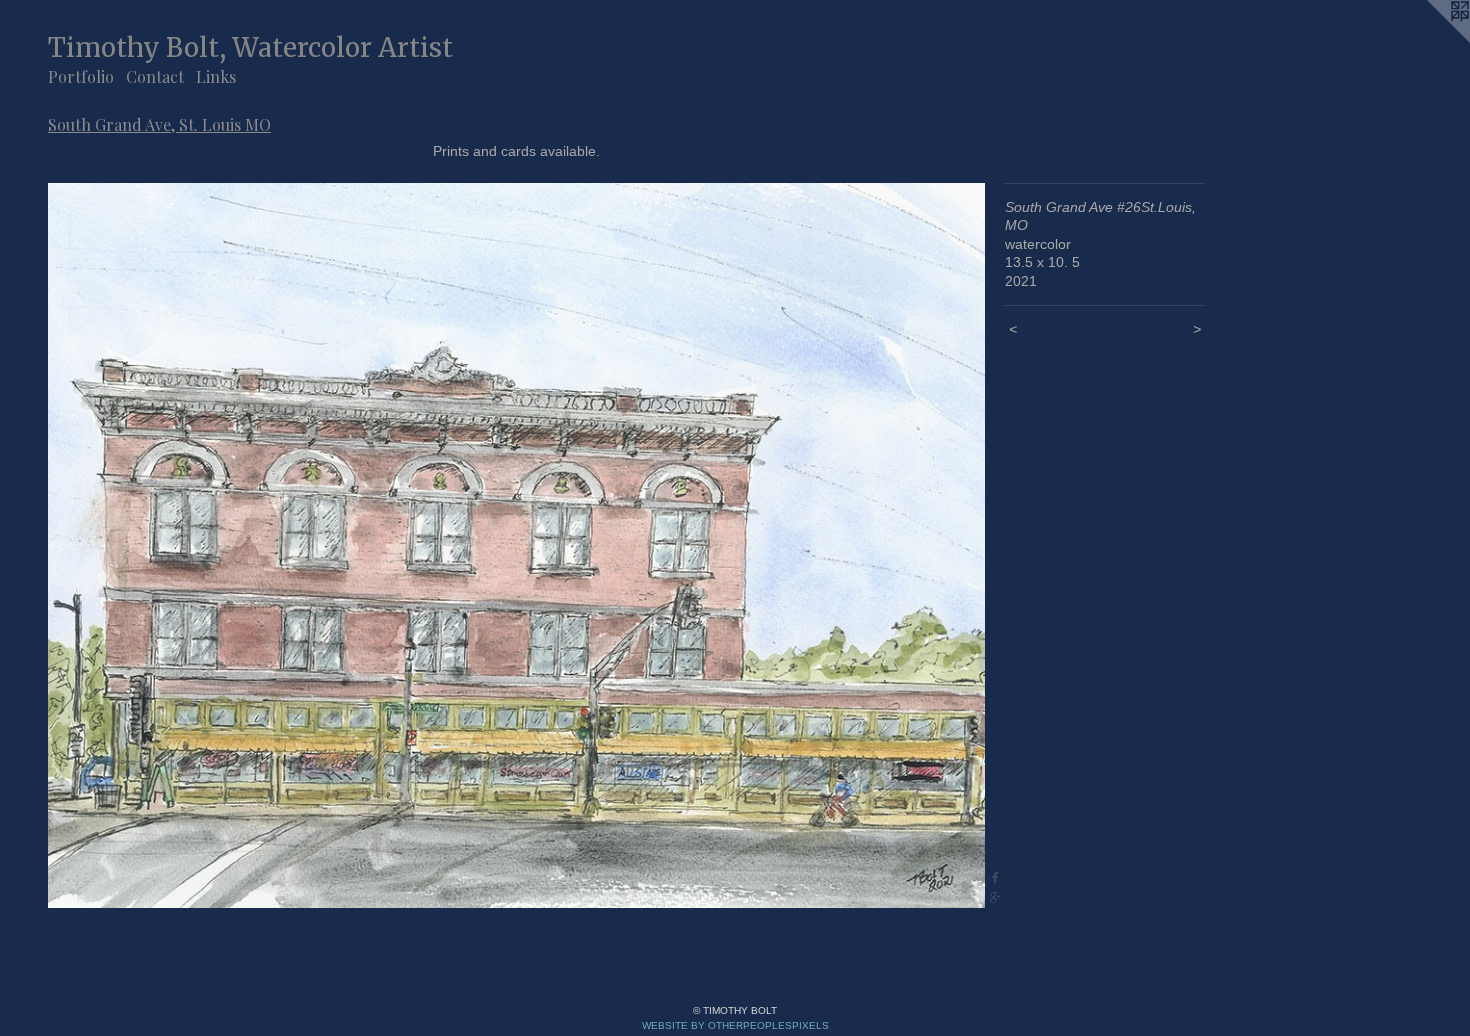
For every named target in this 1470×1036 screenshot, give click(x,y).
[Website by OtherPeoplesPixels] (1430, 40)
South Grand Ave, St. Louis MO (159, 124)
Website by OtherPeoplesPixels (735, 1025)
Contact (155, 76)
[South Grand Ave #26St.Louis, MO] (516, 545)
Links (216, 76)
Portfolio (81, 76)
